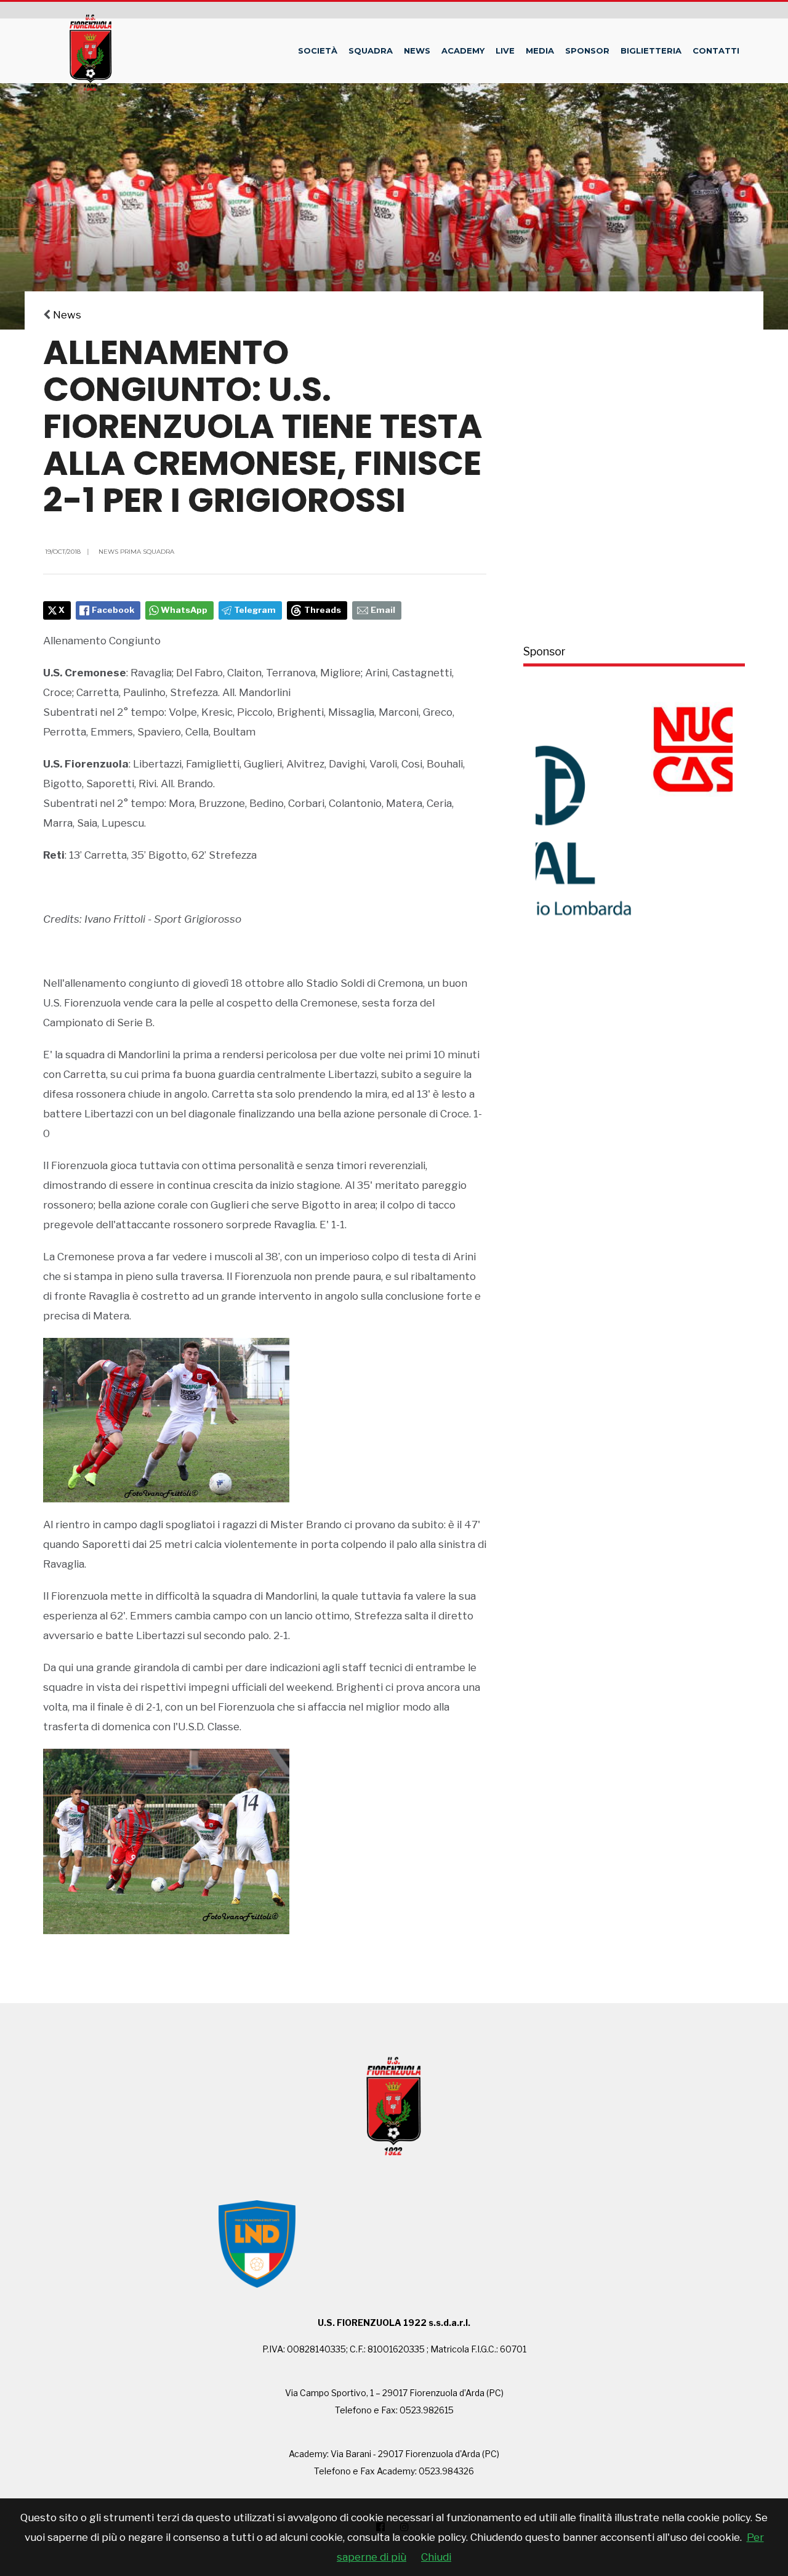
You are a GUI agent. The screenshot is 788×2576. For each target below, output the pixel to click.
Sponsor (587, 51)
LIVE (505, 51)
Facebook (113, 610)
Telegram (255, 610)
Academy (463, 51)
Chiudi (436, 2557)
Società (318, 51)
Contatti (716, 51)
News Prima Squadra (136, 552)
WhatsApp (184, 610)
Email (383, 610)
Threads (323, 610)
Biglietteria (651, 51)
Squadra (371, 51)
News (417, 51)
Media (540, 51)
